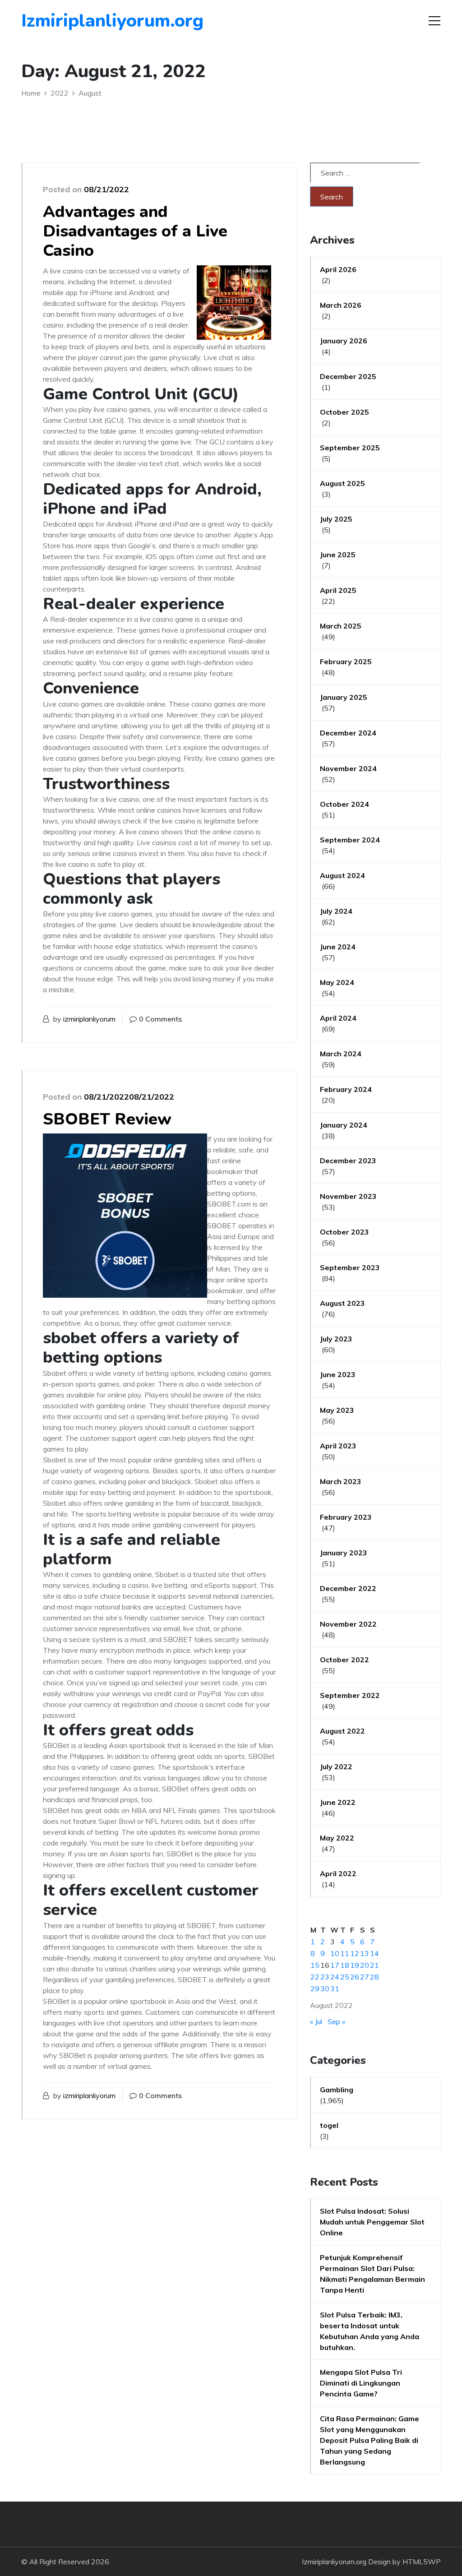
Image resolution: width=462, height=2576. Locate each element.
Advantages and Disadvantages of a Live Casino (135, 231)
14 (374, 1953)
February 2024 (346, 1089)
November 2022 (348, 1624)
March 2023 (341, 1481)
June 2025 (338, 555)
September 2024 (350, 840)
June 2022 (338, 1802)
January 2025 (344, 697)
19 (355, 1965)
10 (335, 1953)
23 (325, 1977)
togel (329, 2125)
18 (345, 1965)
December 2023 (348, 1161)
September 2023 (350, 1267)
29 (315, 1989)
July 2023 (336, 1339)
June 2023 (338, 1374)
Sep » (336, 2021)
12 (355, 1953)
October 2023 (344, 1232)
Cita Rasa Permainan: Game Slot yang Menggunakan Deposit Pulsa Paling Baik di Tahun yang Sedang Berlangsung (370, 2440)
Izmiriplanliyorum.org (73, 21)
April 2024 (338, 1018)
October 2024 (344, 804)
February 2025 (346, 661)
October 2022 (344, 1660)
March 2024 (341, 1054)
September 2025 (350, 448)
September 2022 (350, 1695)
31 (335, 1989)
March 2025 (341, 626)
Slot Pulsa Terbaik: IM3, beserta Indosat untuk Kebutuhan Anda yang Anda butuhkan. (370, 2331)
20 (365, 1965)
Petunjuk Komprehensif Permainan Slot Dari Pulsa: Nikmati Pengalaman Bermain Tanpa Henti (372, 2274)
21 (374, 1965)
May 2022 (337, 1838)
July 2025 (336, 519)
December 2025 (348, 376)
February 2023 (346, 1517)
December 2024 (348, 733)
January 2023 (344, 1553)
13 (365, 1953)
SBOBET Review (107, 1119)
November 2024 (348, 768)
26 (355, 1977)
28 (374, 1977)
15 (315, 1965)
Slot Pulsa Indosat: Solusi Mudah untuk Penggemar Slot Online (372, 2222)
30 (325, 1989)
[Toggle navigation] (434, 21)
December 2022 (348, 1588)
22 (315, 1977)
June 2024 (338, 947)
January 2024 (344, 1125)
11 (345, 1953)
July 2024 (336, 911)
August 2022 (342, 1731)
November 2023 (348, 1196)
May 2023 (337, 1410)
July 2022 (336, 1767)
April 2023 (338, 1446)
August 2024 (342, 875)
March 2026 (341, 305)
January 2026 (344, 341)
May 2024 (337, 982)
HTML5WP (422, 2562)
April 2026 (338, 269)
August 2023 (342, 1303)
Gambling (337, 2090)
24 (335, 1977)
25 (345, 1977)
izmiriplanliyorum (89, 1019)
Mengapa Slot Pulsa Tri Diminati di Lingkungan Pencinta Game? (361, 2383)
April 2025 (338, 590)
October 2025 (344, 412)
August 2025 (342, 483)
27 (365, 1977)
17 (335, 1965)
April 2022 (338, 1873)
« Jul (316, 2021)
